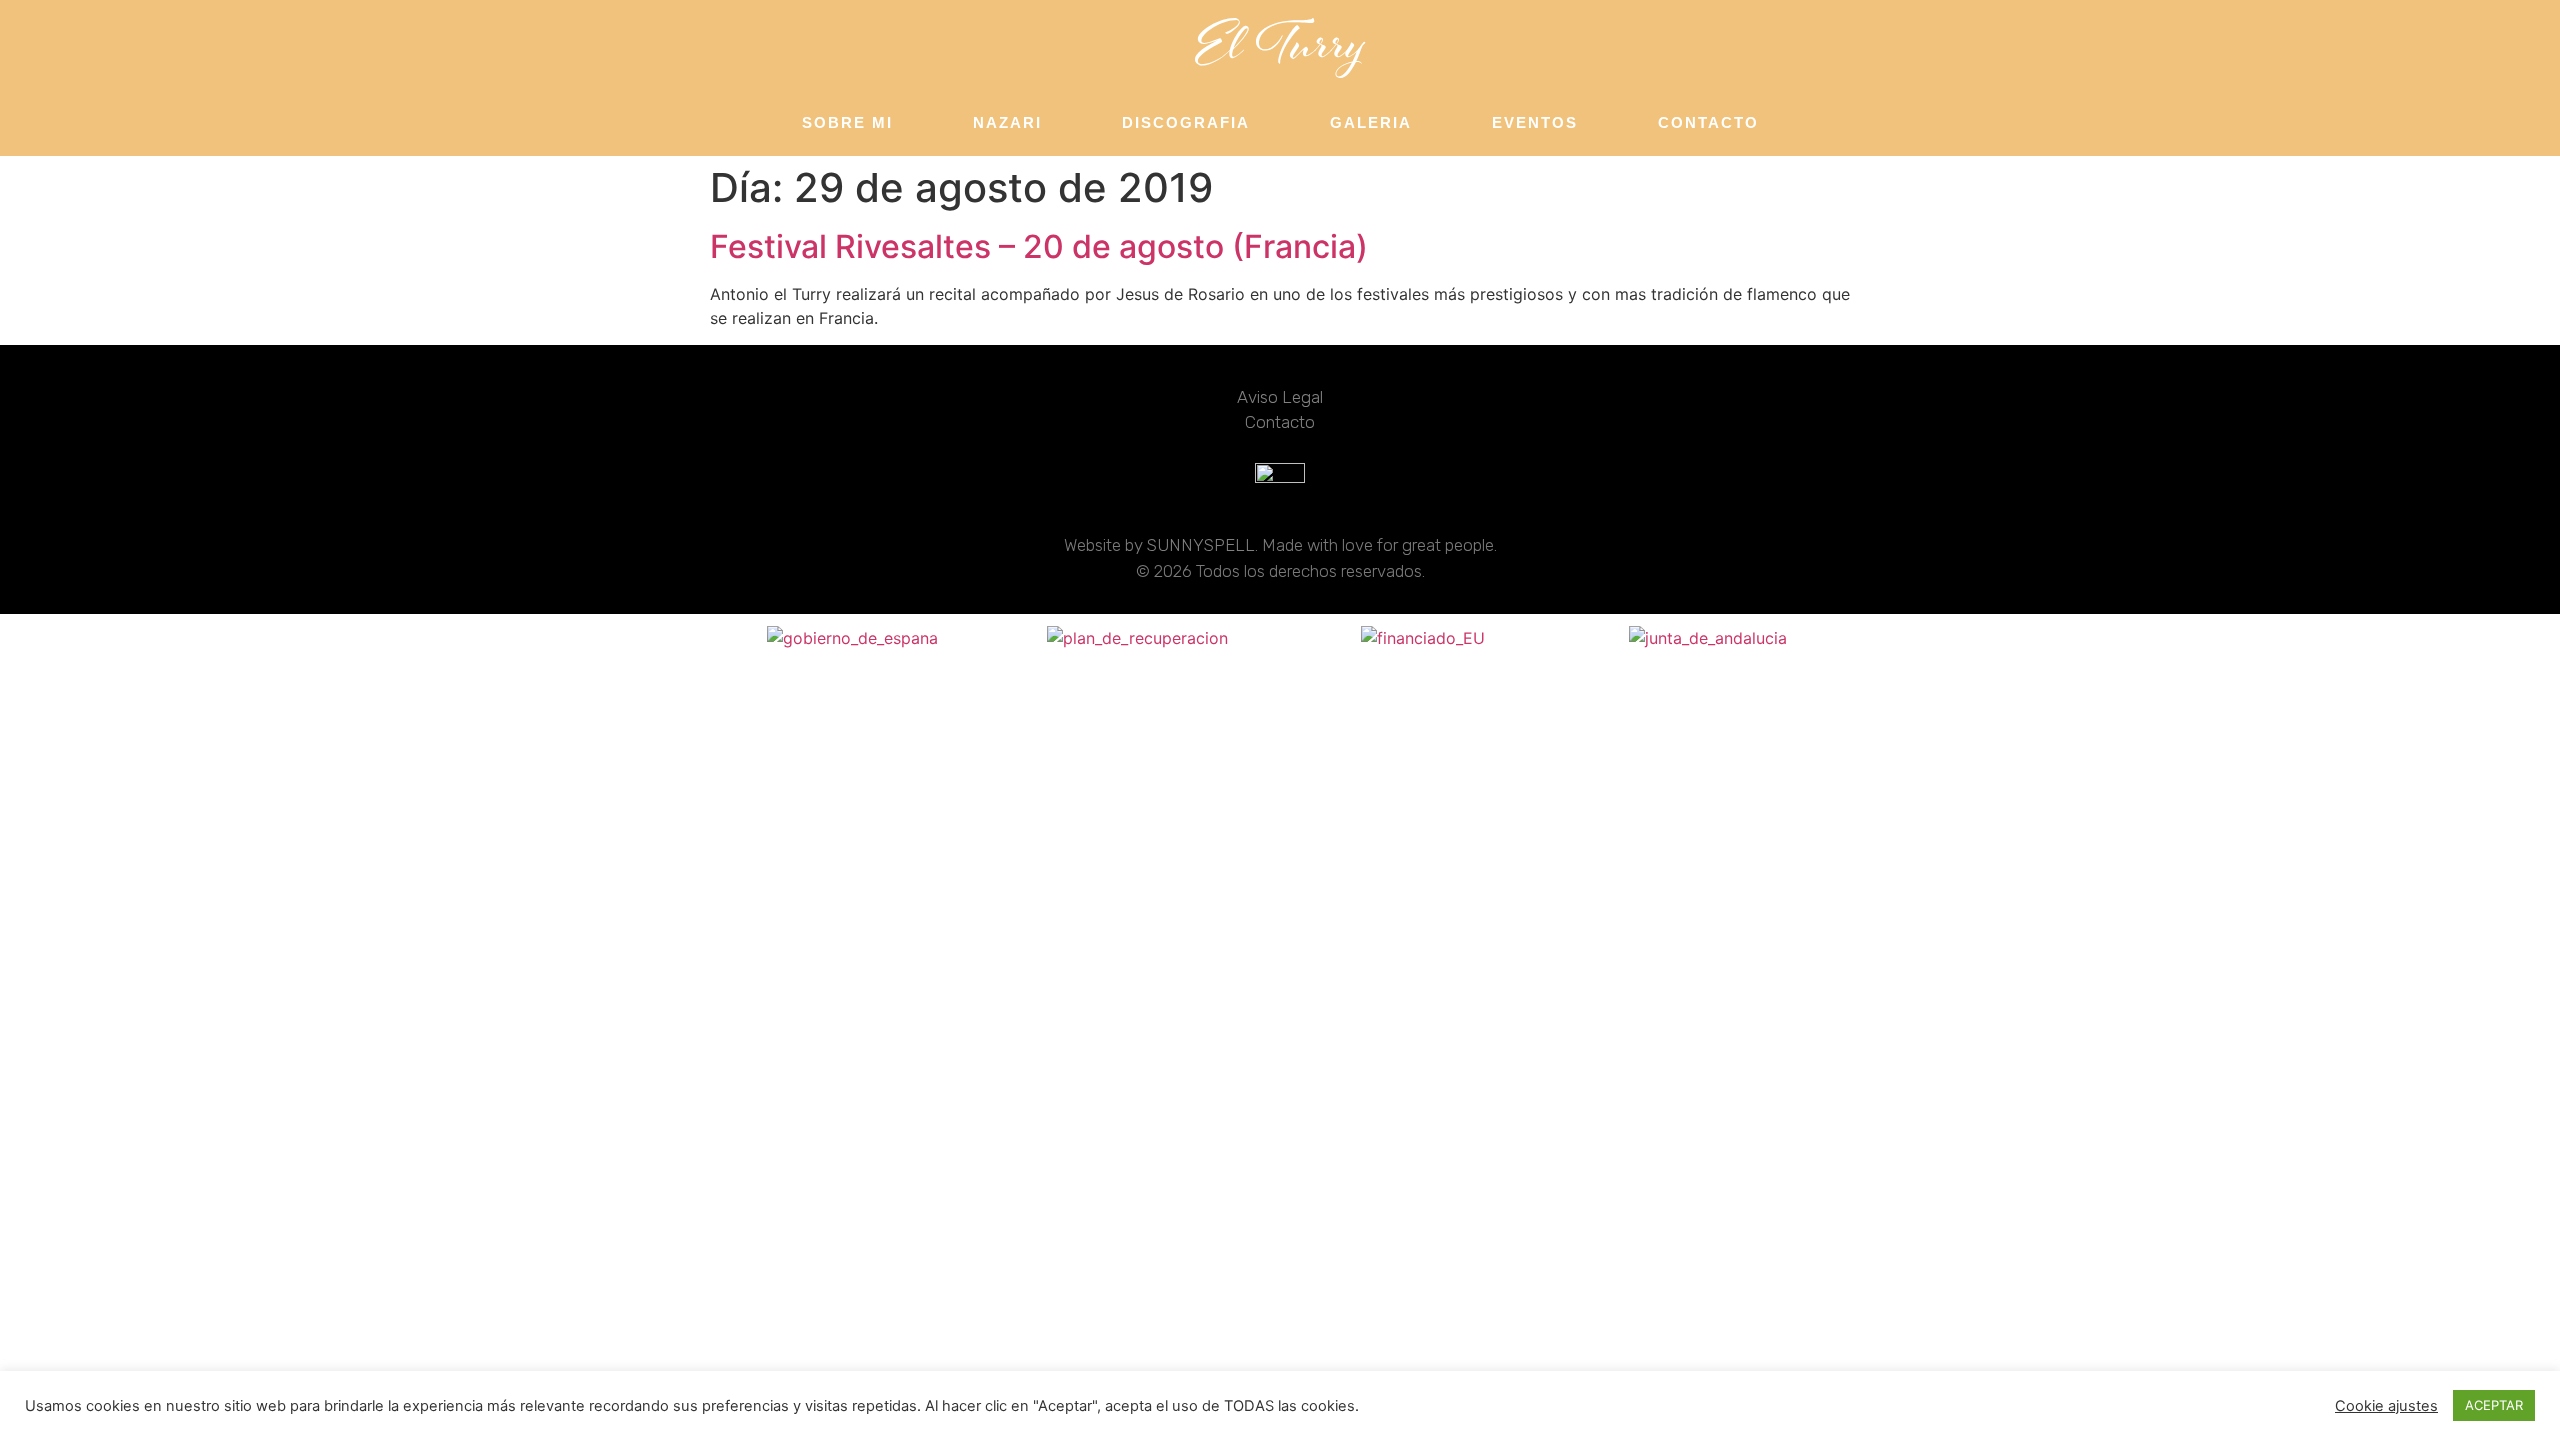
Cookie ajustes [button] (2386, 1406)
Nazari (1007, 122)
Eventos (1535, 122)
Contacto (1708, 122)
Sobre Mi (847, 122)
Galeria (1371, 122)
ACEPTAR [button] (2494, 1405)
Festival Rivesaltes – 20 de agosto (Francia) (1039, 246)
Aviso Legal (1280, 397)
